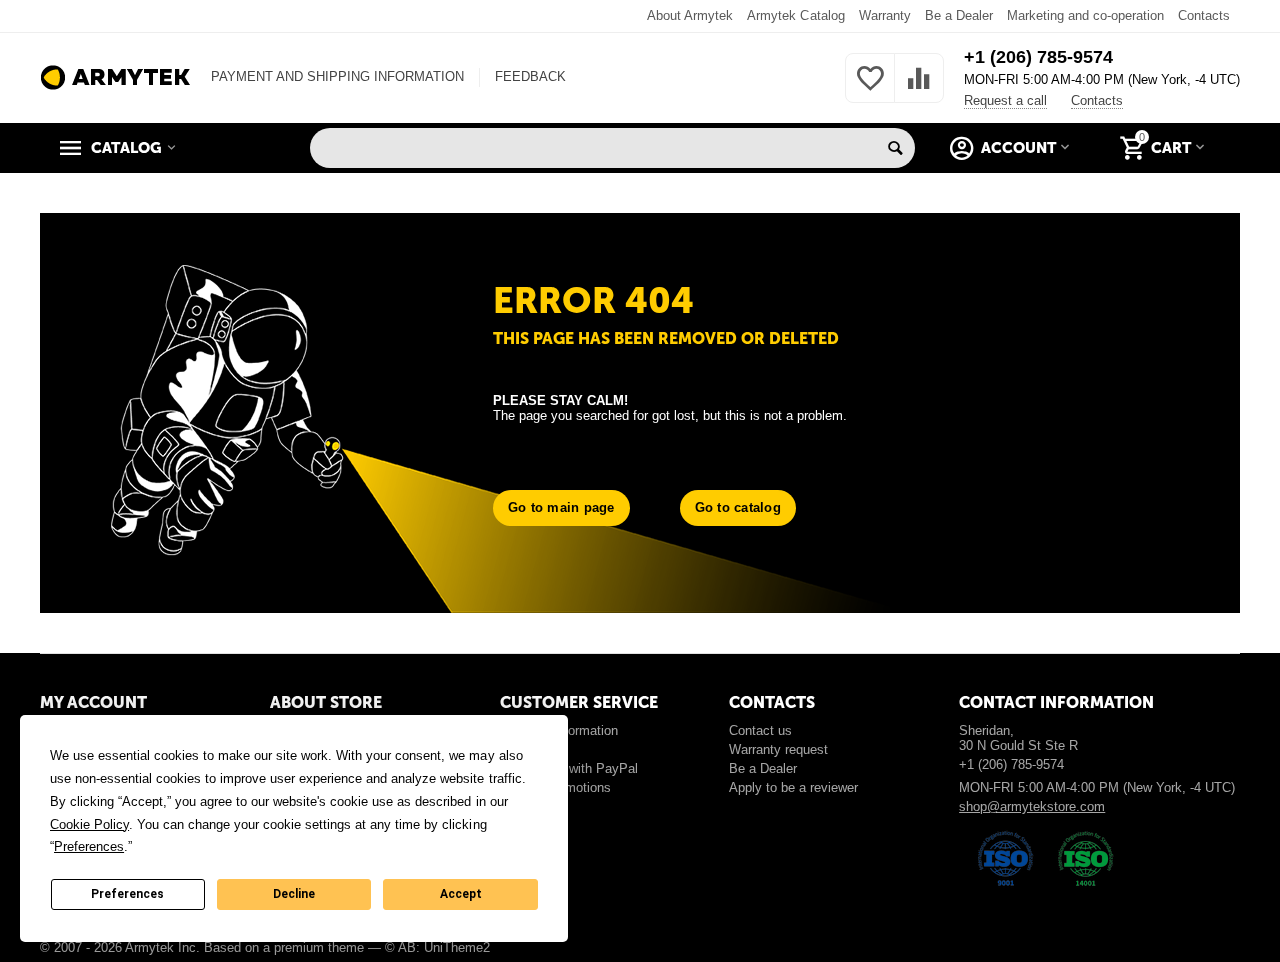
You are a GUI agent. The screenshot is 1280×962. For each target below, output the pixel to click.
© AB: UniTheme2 (437, 947)
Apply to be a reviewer (793, 787)
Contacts (1204, 15)
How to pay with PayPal (569, 768)
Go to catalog (738, 507)
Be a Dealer (959, 15)
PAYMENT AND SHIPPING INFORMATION (337, 76)
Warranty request (778, 749)
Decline (294, 894)
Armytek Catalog (795, 15)
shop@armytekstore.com (1032, 806)
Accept (461, 894)
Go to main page (561, 507)
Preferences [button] (89, 846)
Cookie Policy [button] (89, 824)
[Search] (895, 148)
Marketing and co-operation (1085, 15)
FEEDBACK (530, 76)
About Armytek (690, 15)
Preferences (127, 894)
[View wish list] (870, 89)
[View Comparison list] (919, 89)
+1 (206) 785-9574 (1038, 57)
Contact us (760, 730)
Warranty (885, 15)
